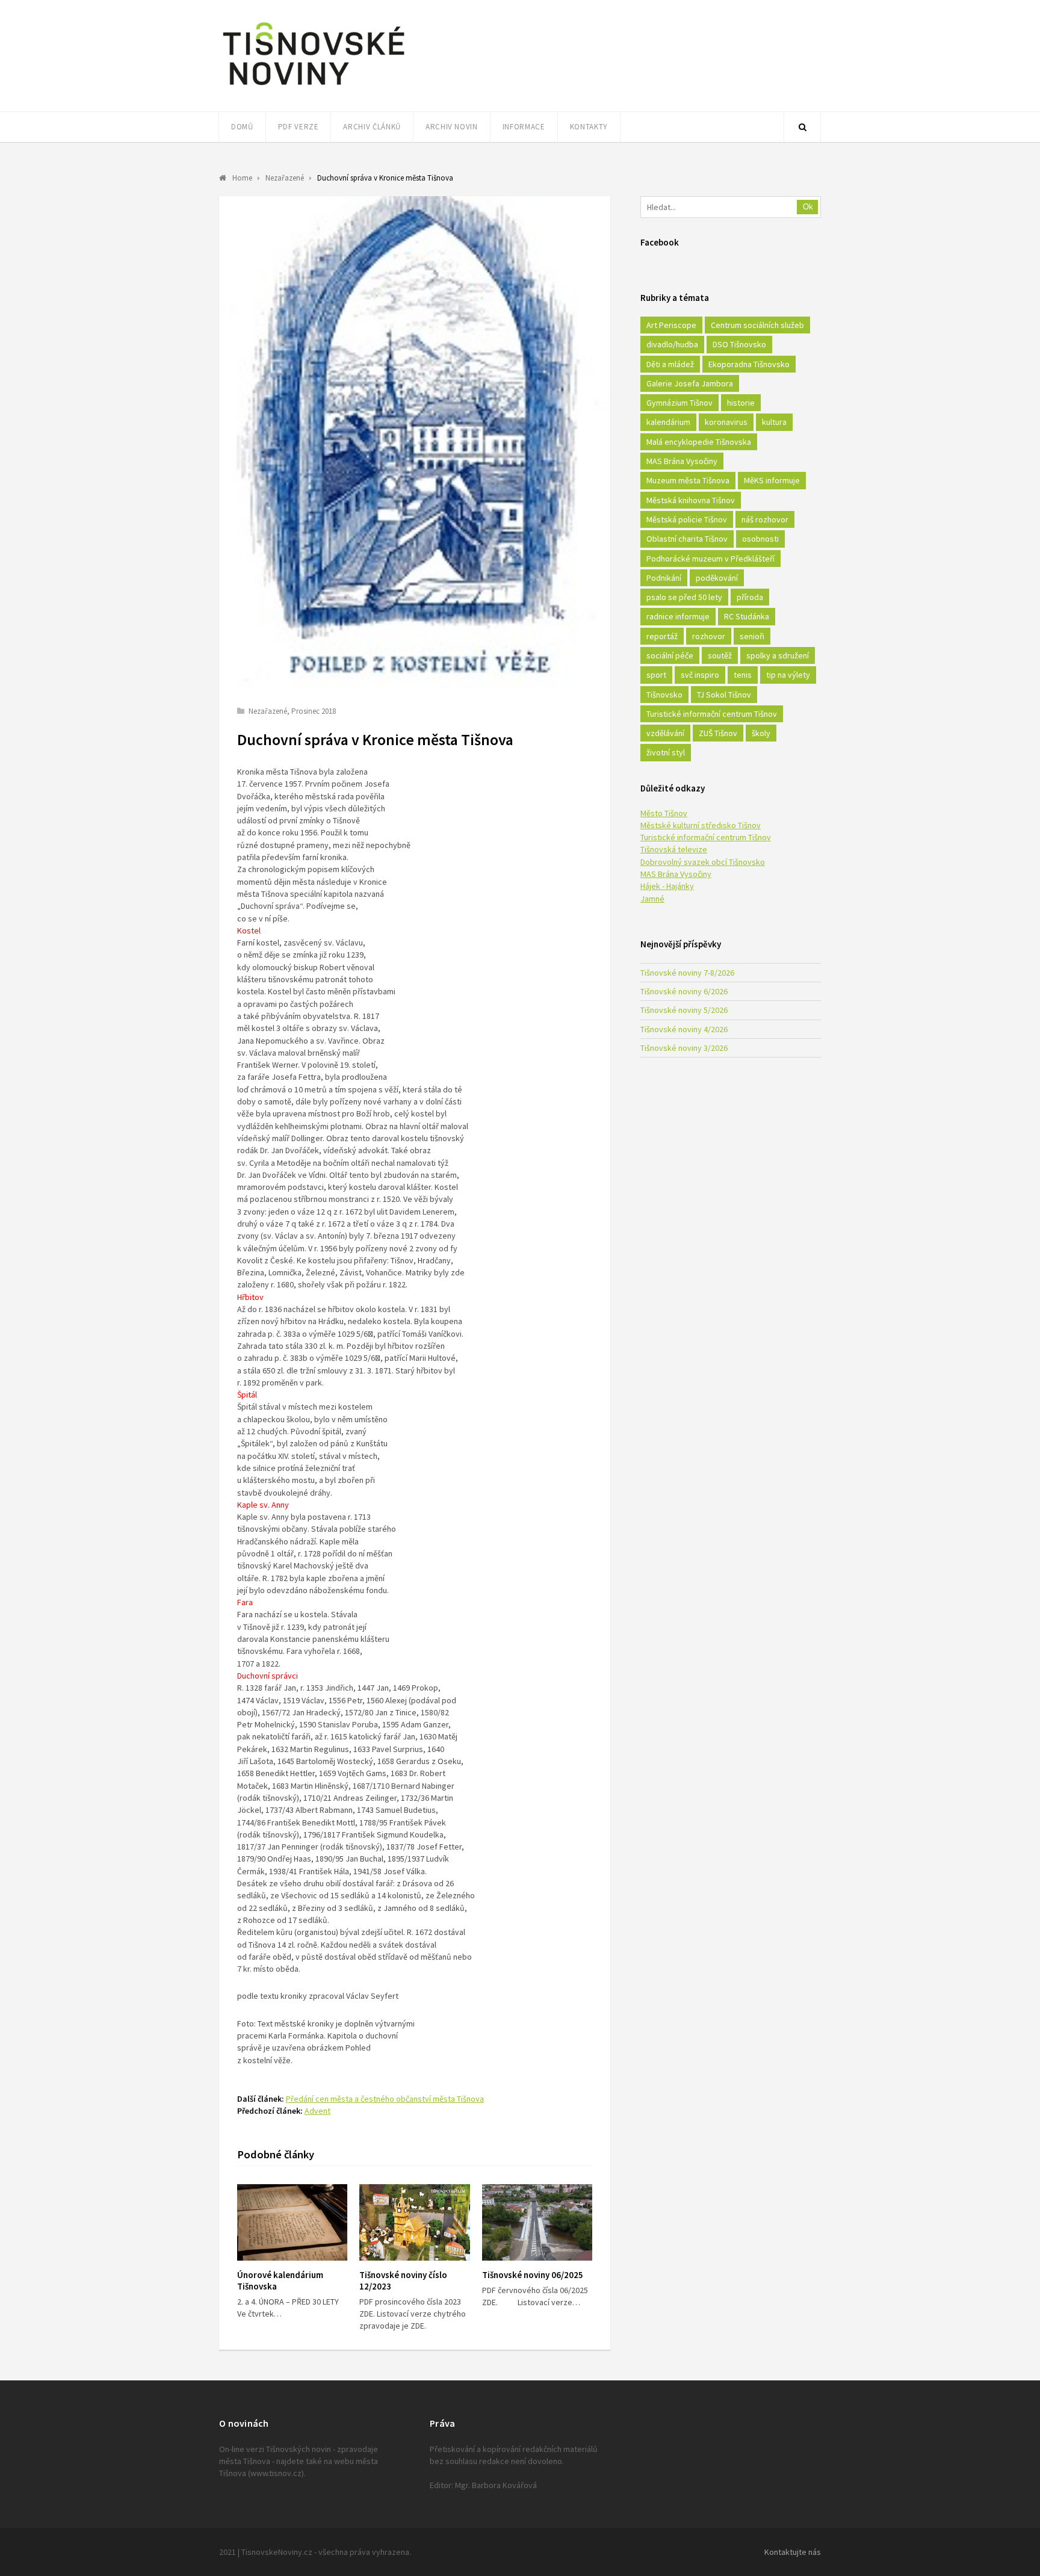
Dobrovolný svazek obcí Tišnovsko (703, 862)
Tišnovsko (664, 695)
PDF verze (299, 127)
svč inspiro (700, 675)
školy (761, 733)
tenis (743, 675)
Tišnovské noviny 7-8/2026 (687, 973)
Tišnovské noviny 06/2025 (533, 2275)
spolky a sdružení (778, 655)
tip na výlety (788, 675)
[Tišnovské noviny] (314, 87)
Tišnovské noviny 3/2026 (684, 1048)
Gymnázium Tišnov (679, 403)
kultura (774, 422)
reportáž (662, 636)
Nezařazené (268, 711)
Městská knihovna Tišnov (691, 500)
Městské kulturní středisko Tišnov (701, 825)
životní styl (666, 752)
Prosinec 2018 (314, 711)
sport (656, 675)
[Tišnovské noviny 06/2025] (537, 2222)
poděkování (717, 578)
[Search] (802, 127)
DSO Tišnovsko (739, 344)
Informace (524, 127)
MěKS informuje (772, 480)
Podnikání (664, 578)
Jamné (652, 899)
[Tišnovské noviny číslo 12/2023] (414, 2222)
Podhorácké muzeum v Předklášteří (710, 559)
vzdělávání (665, 733)
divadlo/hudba (672, 344)
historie (741, 403)
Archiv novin (452, 127)
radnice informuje (678, 616)
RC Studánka (747, 616)
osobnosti (760, 539)
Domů (242, 127)
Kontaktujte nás (793, 2552)
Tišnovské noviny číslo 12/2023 (403, 2280)
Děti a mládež (670, 364)
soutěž (720, 655)
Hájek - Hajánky (667, 886)
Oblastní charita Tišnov (687, 539)
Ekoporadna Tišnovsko (749, 364)
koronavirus (726, 422)
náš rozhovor (765, 519)
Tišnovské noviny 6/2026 (684, 991)
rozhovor (709, 636)
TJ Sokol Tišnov (724, 695)
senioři (752, 636)
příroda (750, 597)
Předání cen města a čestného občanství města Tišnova (385, 2099)
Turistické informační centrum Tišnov (712, 714)
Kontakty (589, 127)
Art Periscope (671, 325)
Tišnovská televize (674, 849)
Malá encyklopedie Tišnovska (699, 442)
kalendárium (668, 422)
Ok (808, 207)
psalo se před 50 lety (684, 597)
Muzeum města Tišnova (688, 480)
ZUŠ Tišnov (718, 733)
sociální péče (670, 655)
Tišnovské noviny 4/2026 (684, 1029)
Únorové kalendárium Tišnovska (280, 2280)
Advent (317, 2111)
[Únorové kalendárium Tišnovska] (292, 2222)
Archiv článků (372, 127)
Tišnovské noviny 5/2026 (684, 1010)
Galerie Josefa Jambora (690, 383)
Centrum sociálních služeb (757, 325)
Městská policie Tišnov (687, 519)
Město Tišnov (664, 813)
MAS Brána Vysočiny (682, 461)
